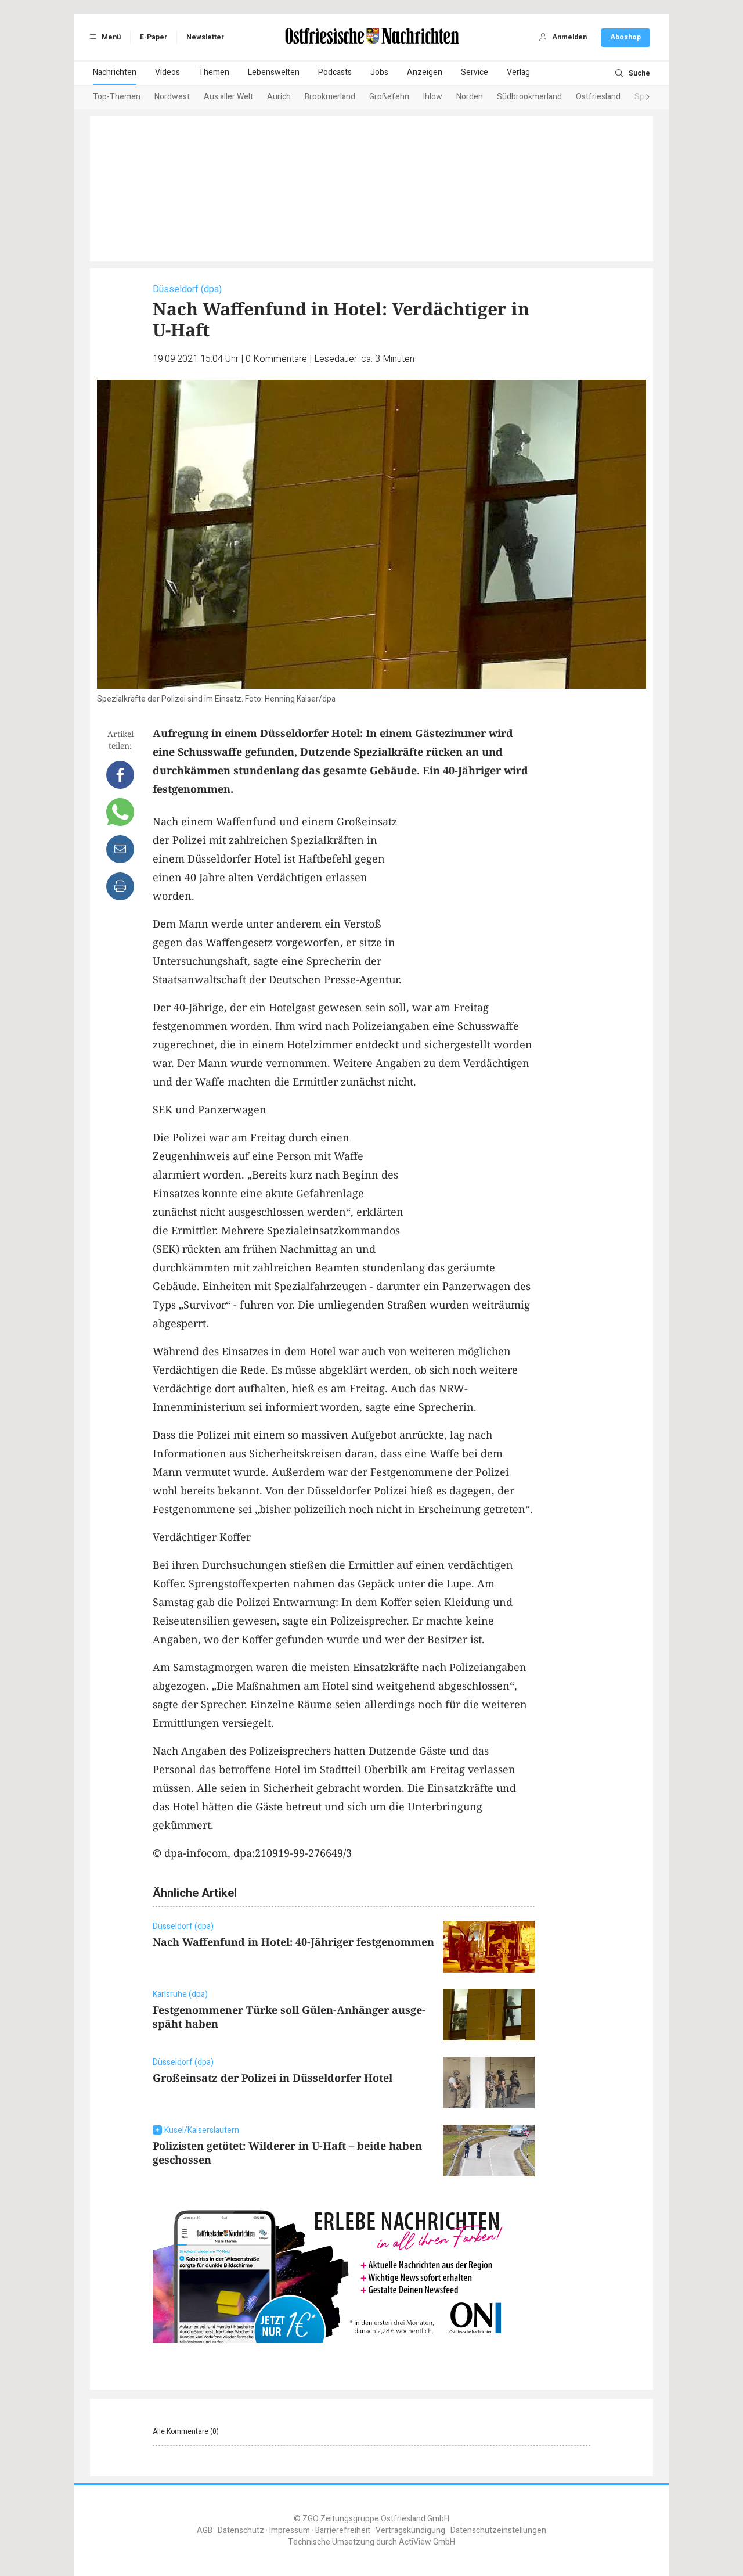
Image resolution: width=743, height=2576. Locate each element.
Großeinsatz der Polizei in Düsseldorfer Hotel (273, 2078)
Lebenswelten (274, 72)
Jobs (379, 72)
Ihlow (433, 97)
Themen (214, 72)
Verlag (518, 72)
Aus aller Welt (228, 97)
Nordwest (172, 97)
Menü (110, 37)
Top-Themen (117, 97)
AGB (205, 2530)
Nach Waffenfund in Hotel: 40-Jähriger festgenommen (293, 1942)
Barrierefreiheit (343, 2530)
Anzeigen (425, 72)
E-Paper (154, 37)
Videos (167, 72)
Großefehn (389, 97)
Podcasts (335, 72)
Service (475, 72)
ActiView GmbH (427, 2542)
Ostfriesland (598, 97)
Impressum (290, 2530)
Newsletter (205, 37)
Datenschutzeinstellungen (498, 2530)
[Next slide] (636, 98)
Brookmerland (330, 97)
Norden (470, 97)
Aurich (279, 97)
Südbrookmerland (529, 97)
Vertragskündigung (410, 2530)
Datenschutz (241, 2530)
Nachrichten (115, 72)
